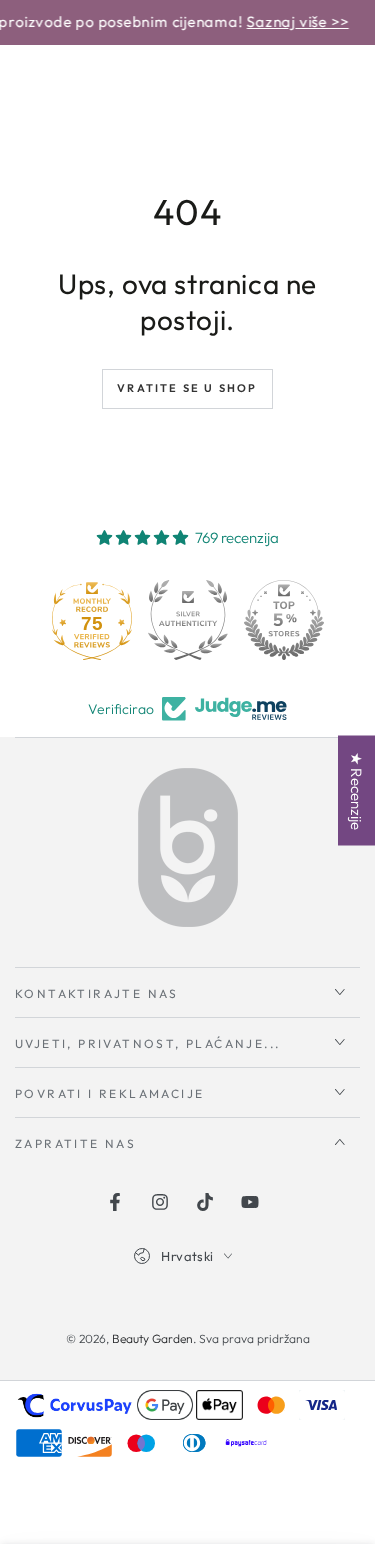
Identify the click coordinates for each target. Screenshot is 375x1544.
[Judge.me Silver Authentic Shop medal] (188, 620)
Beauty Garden (152, 1338)
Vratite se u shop (187, 388)
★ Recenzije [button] (356, 791)
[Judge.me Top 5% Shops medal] (284, 620)
